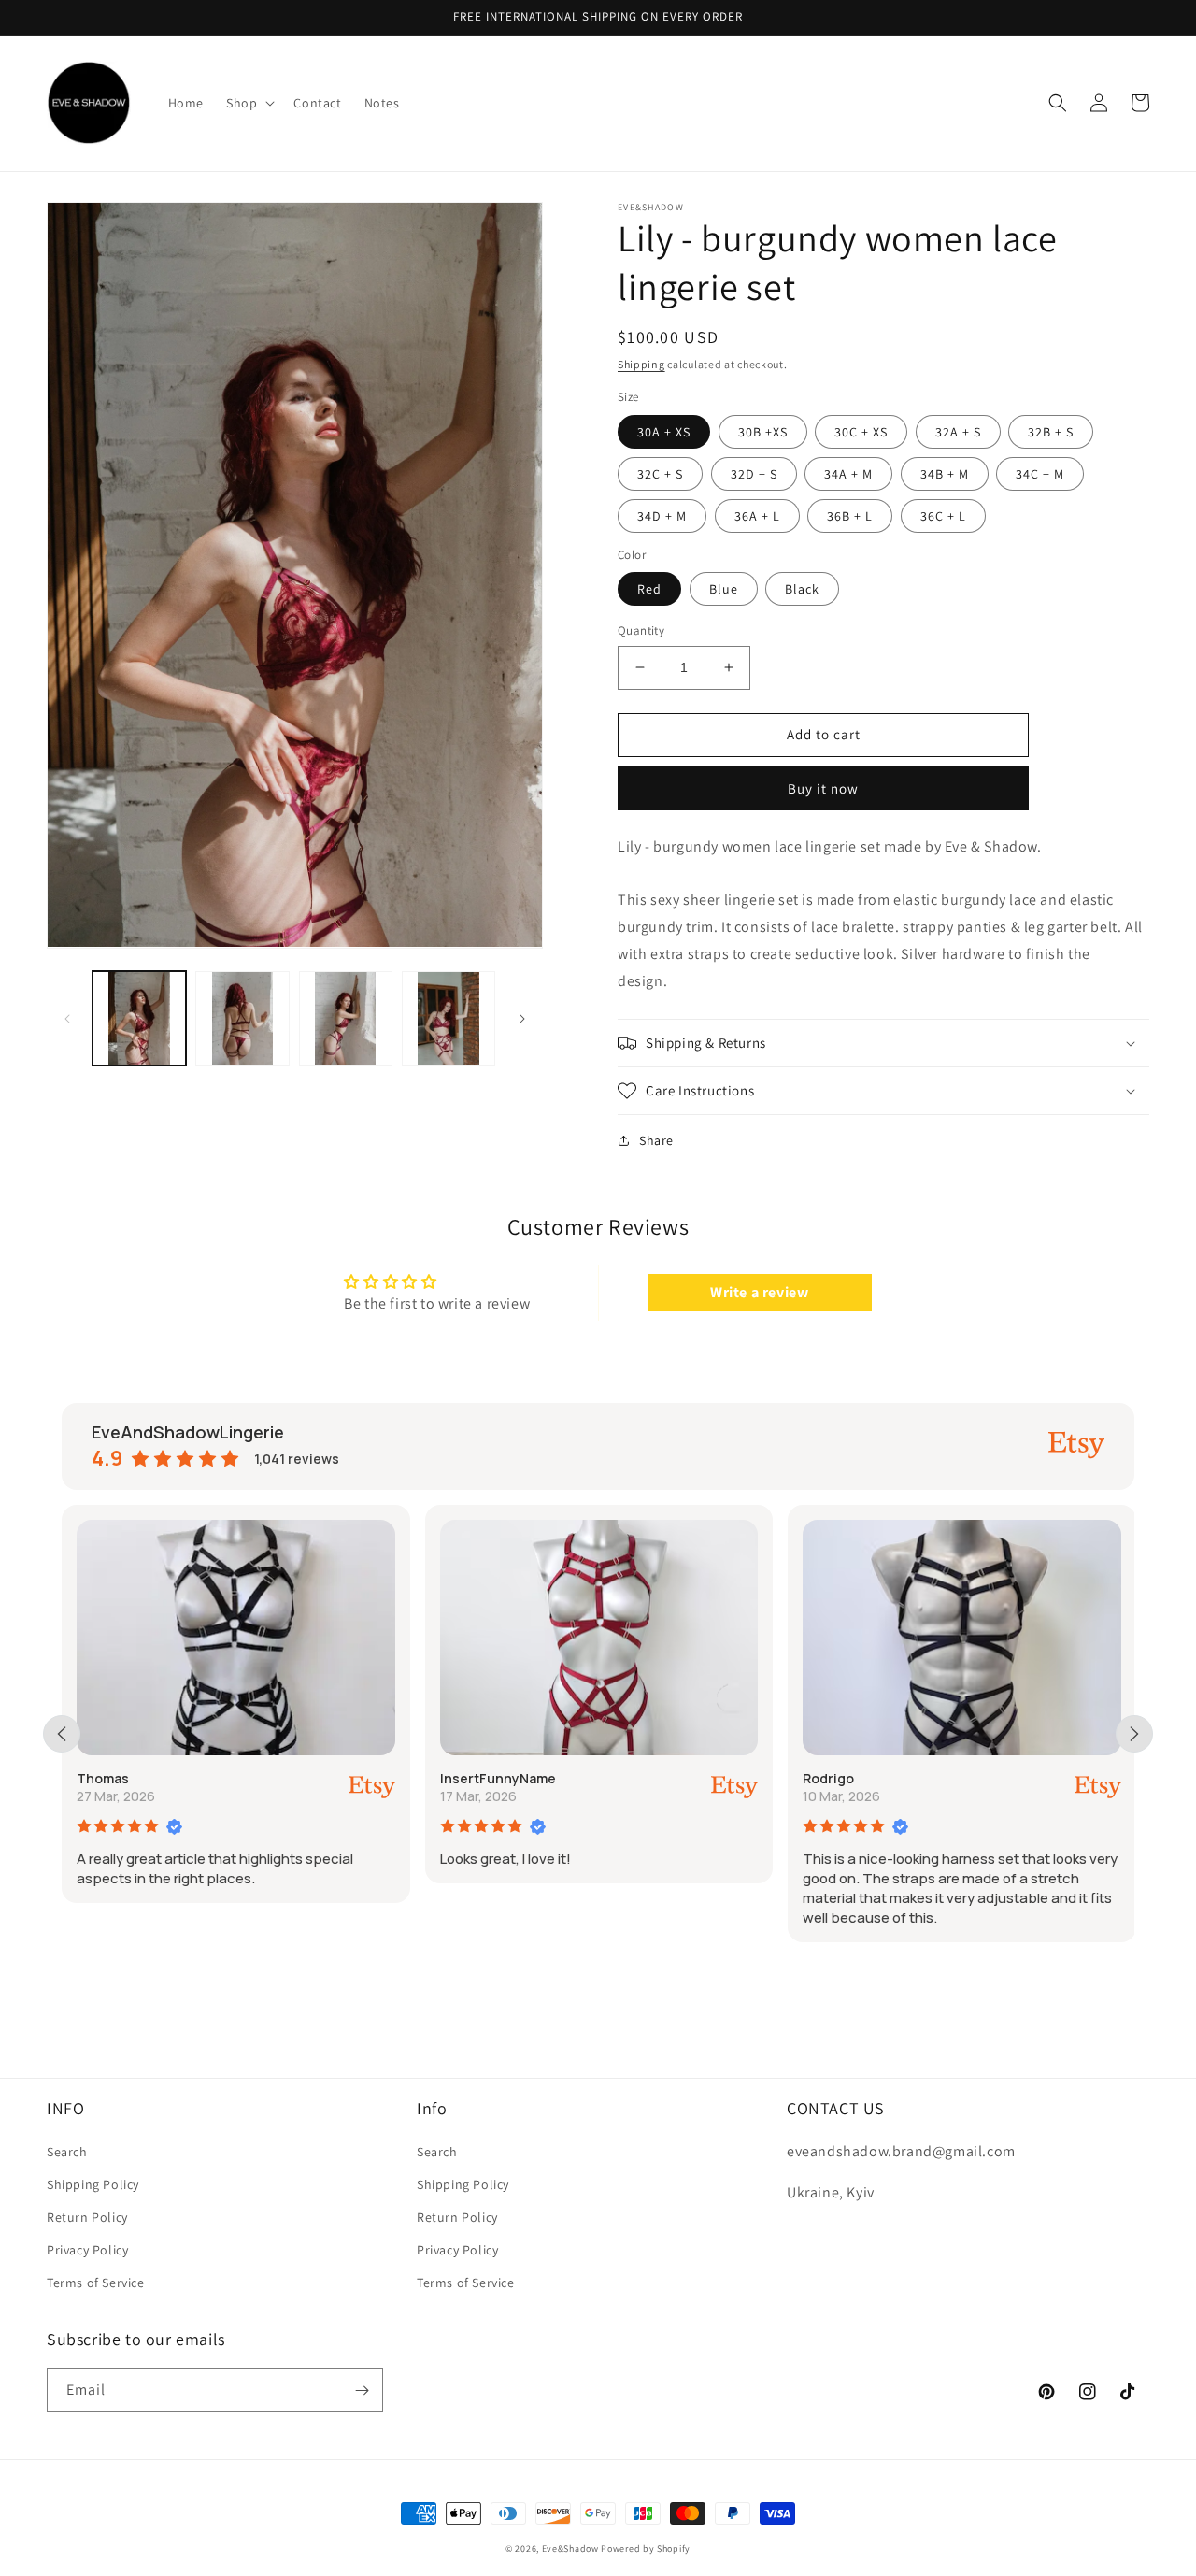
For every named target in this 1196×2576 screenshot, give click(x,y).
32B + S (1051, 432)
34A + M (848, 474)
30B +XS (763, 432)
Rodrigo (828, 1778)
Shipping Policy (93, 2184)
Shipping (641, 364)
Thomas (103, 1778)
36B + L (850, 516)
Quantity (641, 630)
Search (67, 2152)
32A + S (958, 432)
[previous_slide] (62, 1734)
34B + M (945, 474)
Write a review (759, 1292)
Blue (724, 589)
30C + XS (861, 432)
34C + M (1040, 474)
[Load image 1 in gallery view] (139, 1018)
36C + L (943, 516)
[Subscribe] (362, 2390)
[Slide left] (67, 1019)
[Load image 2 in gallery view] (242, 1018)
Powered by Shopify (646, 2548)
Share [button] (656, 1140)
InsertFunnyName (498, 1778)
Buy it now (823, 788)
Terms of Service (96, 2283)
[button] (249, 103)
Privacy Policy (87, 2250)
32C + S (660, 474)
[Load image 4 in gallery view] (448, 1018)
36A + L (757, 516)
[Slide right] (522, 1019)
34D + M (662, 516)
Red (649, 589)
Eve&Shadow (570, 2548)
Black (802, 589)
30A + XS (664, 432)
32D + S (754, 474)
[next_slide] (1134, 1734)
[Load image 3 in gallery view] (346, 1018)
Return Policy (87, 2217)
